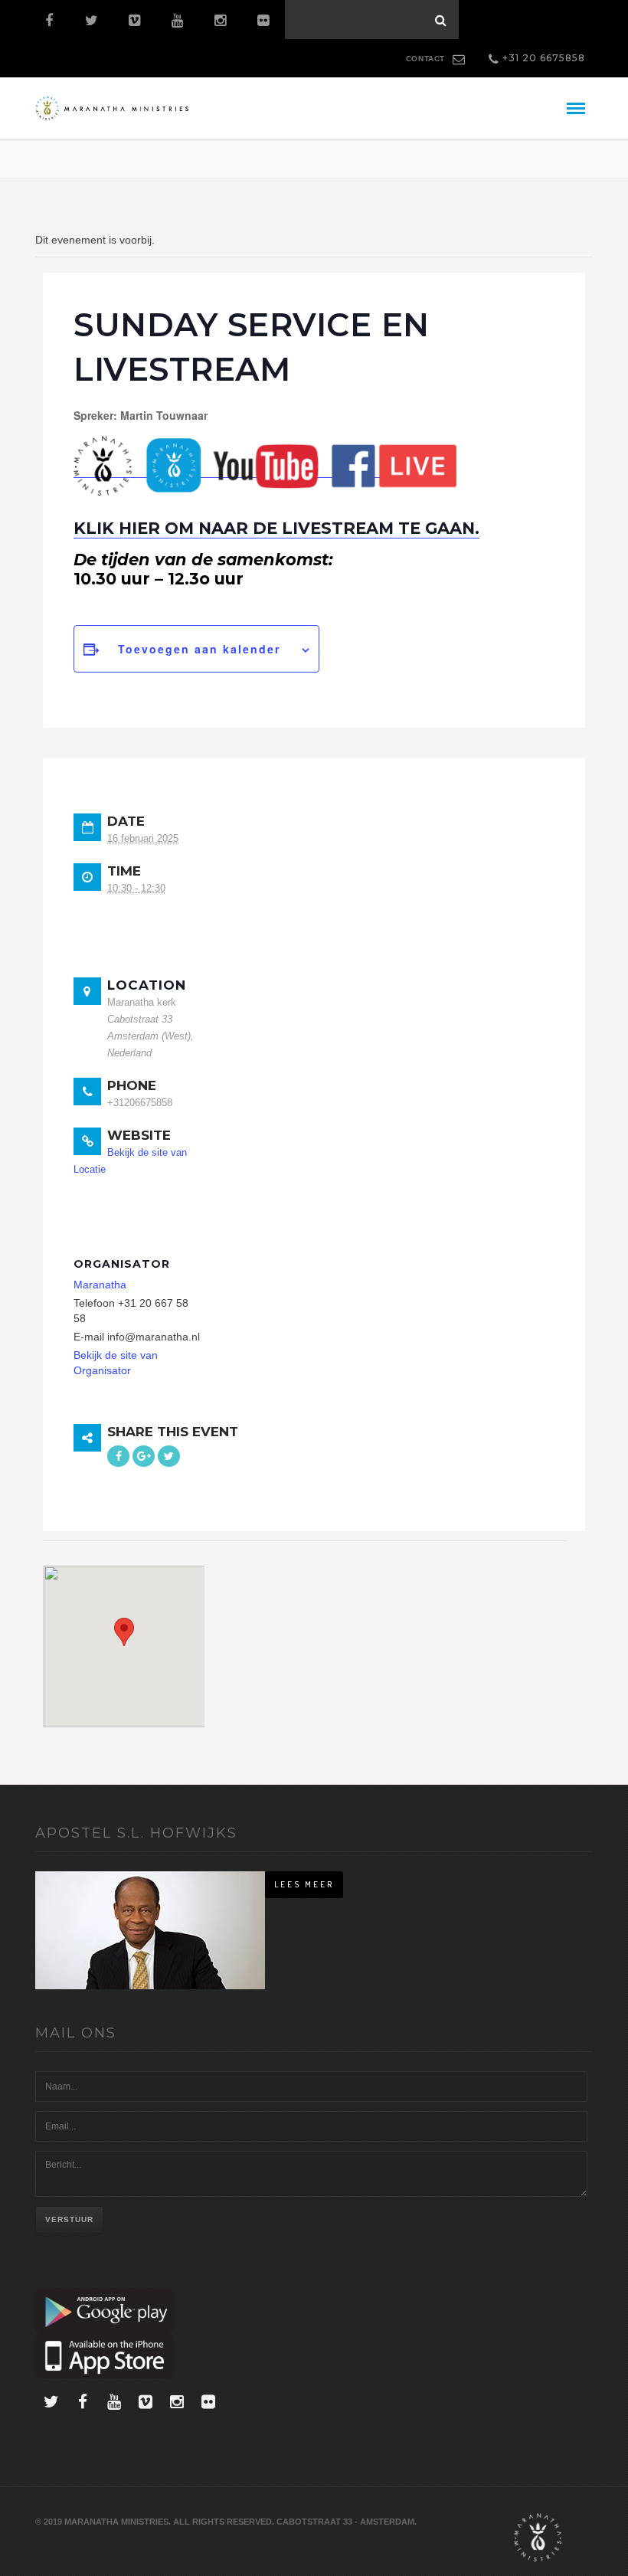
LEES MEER (304, 1884)
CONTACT (425, 59)
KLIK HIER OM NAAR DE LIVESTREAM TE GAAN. (276, 528)
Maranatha (100, 1285)
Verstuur (69, 2219)
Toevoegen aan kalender (199, 649)
